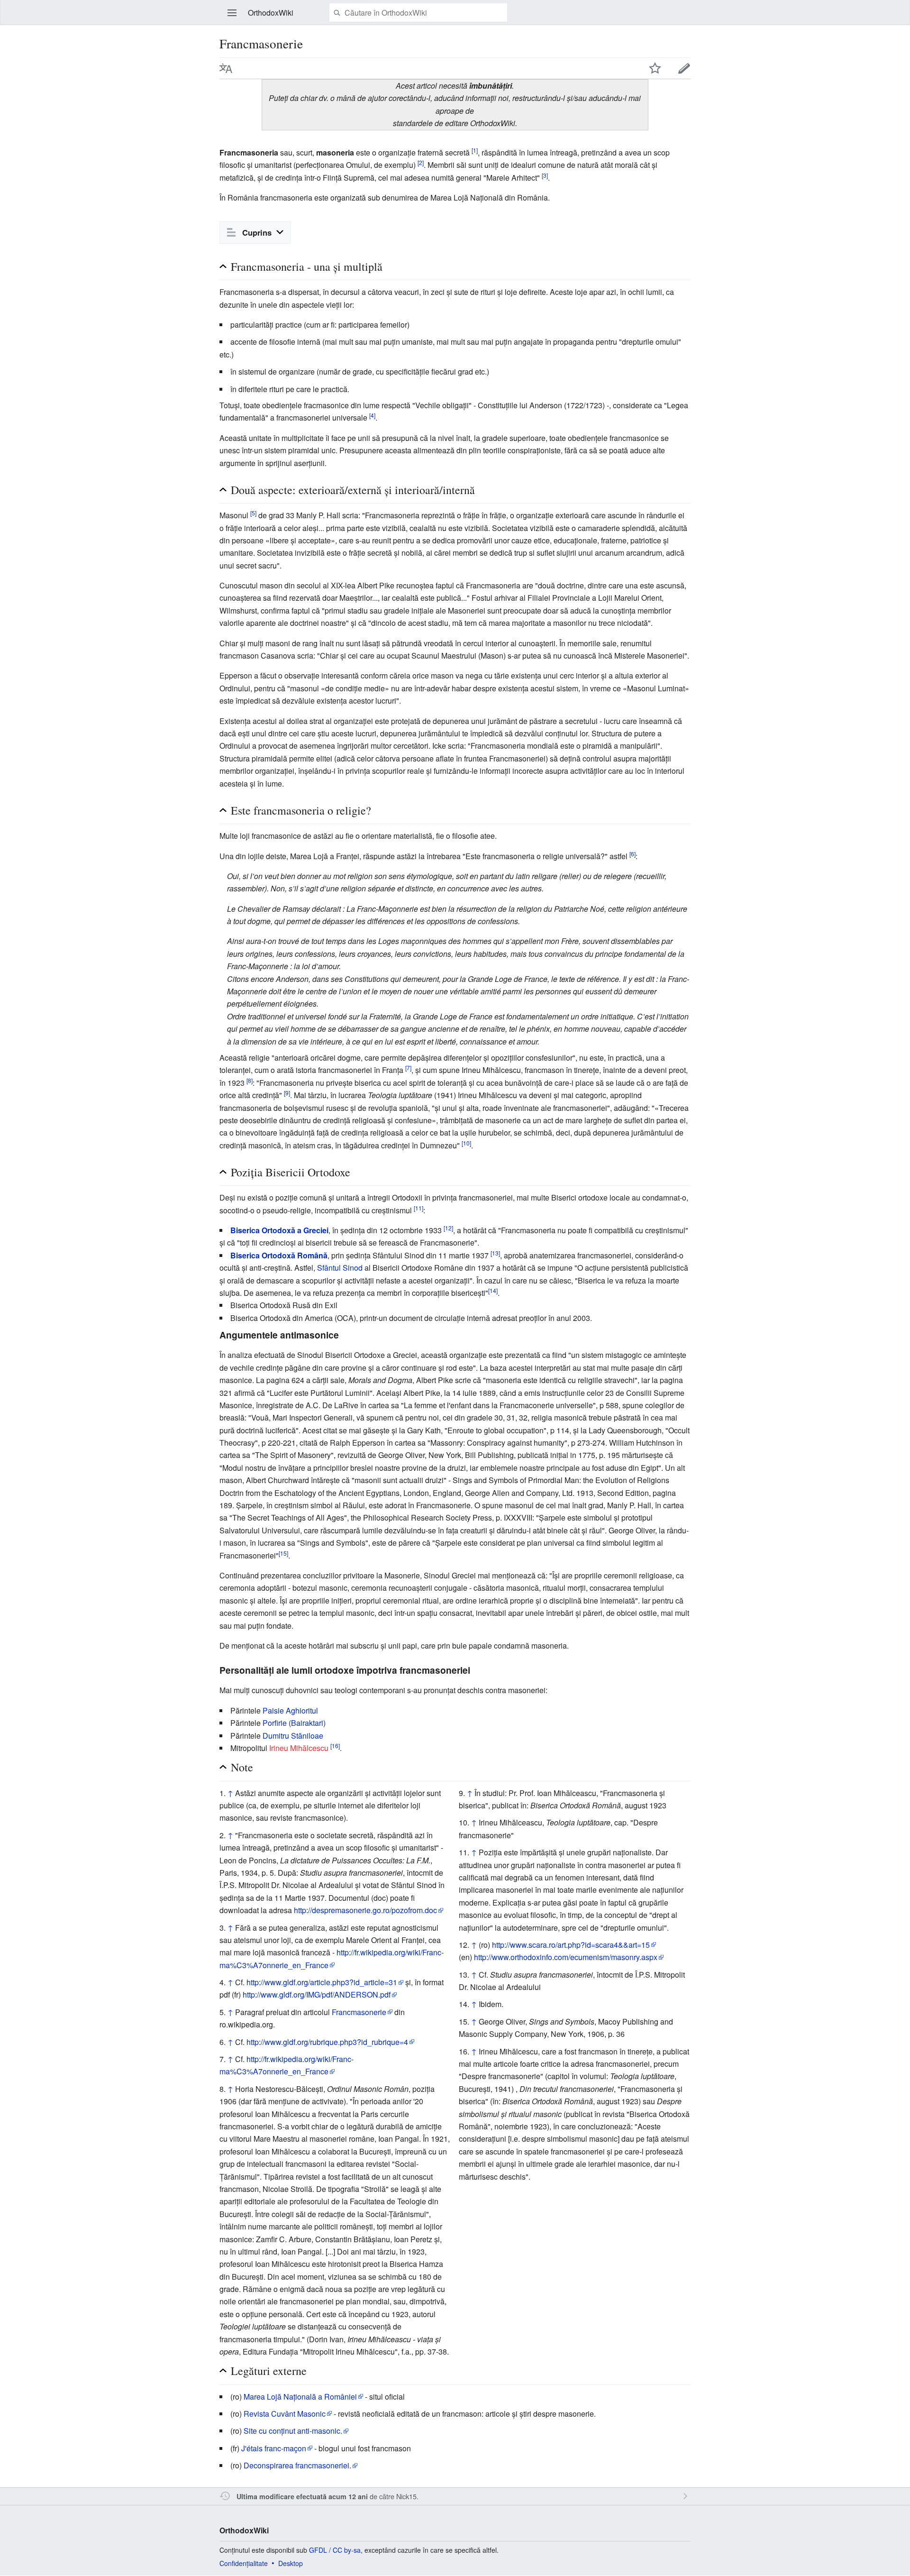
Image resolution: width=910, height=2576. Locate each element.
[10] (466, 1142)
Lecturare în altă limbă (226, 68)
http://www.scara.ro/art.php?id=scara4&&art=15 (571, 1945)
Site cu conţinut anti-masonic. (293, 2431)
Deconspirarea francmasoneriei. (297, 2465)
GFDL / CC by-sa (335, 2550)
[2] (421, 162)
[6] (632, 853)
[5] (253, 513)
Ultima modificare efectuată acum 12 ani (302, 2496)
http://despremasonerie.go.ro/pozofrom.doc (365, 1910)
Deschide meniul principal (232, 13)
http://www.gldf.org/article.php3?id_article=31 (322, 1982)
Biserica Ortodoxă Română (279, 1255)
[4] (372, 415)
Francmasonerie (359, 2012)
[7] (408, 1068)
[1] (475, 150)
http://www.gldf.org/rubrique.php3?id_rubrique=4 (327, 2042)
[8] (250, 1080)
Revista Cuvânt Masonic (285, 2414)
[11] (419, 1207)
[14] (493, 1290)
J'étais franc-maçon (274, 2448)
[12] (448, 1228)
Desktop (291, 2563)
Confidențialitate (244, 2563)
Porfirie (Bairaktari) (294, 1723)
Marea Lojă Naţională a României (300, 2397)
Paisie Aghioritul (290, 1710)
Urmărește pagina (655, 68)
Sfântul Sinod (340, 1268)
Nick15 (406, 2496)
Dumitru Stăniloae (293, 1736)
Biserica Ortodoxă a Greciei (279, 1230)
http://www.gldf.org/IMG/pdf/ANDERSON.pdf (317, 1994)
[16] (335, 1746)
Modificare (684, 68)
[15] (283, 1553)
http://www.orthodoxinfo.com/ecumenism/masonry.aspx (566, 1957)
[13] (495, 1253)
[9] (287, 1093)
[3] (545, 175)
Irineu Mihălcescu (299, 1748)
